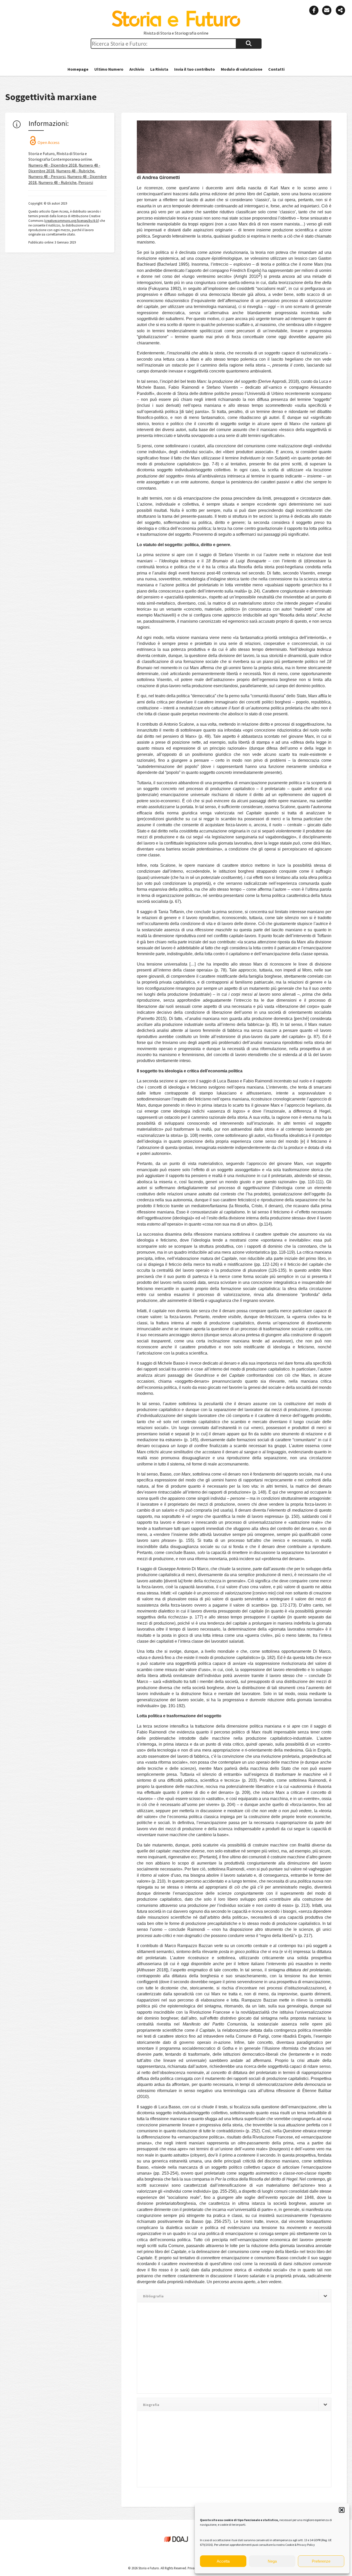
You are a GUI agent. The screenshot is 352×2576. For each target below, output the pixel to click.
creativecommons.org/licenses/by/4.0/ (72, 221)
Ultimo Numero (109, 69)
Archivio (137, 69)
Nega (272, 2561)
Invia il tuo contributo (195, 69)
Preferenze (321, 2561)
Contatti (276, 69)
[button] (342, 2510)
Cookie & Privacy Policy (300, 2545)
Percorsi (86, 182)
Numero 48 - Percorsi (47, 176)
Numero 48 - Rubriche (75, 171)
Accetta (223, 2561)
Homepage (78, 69)
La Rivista (159, 69)
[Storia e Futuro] (176, 26)
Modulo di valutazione (242, 69)
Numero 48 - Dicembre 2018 (53, 165)
